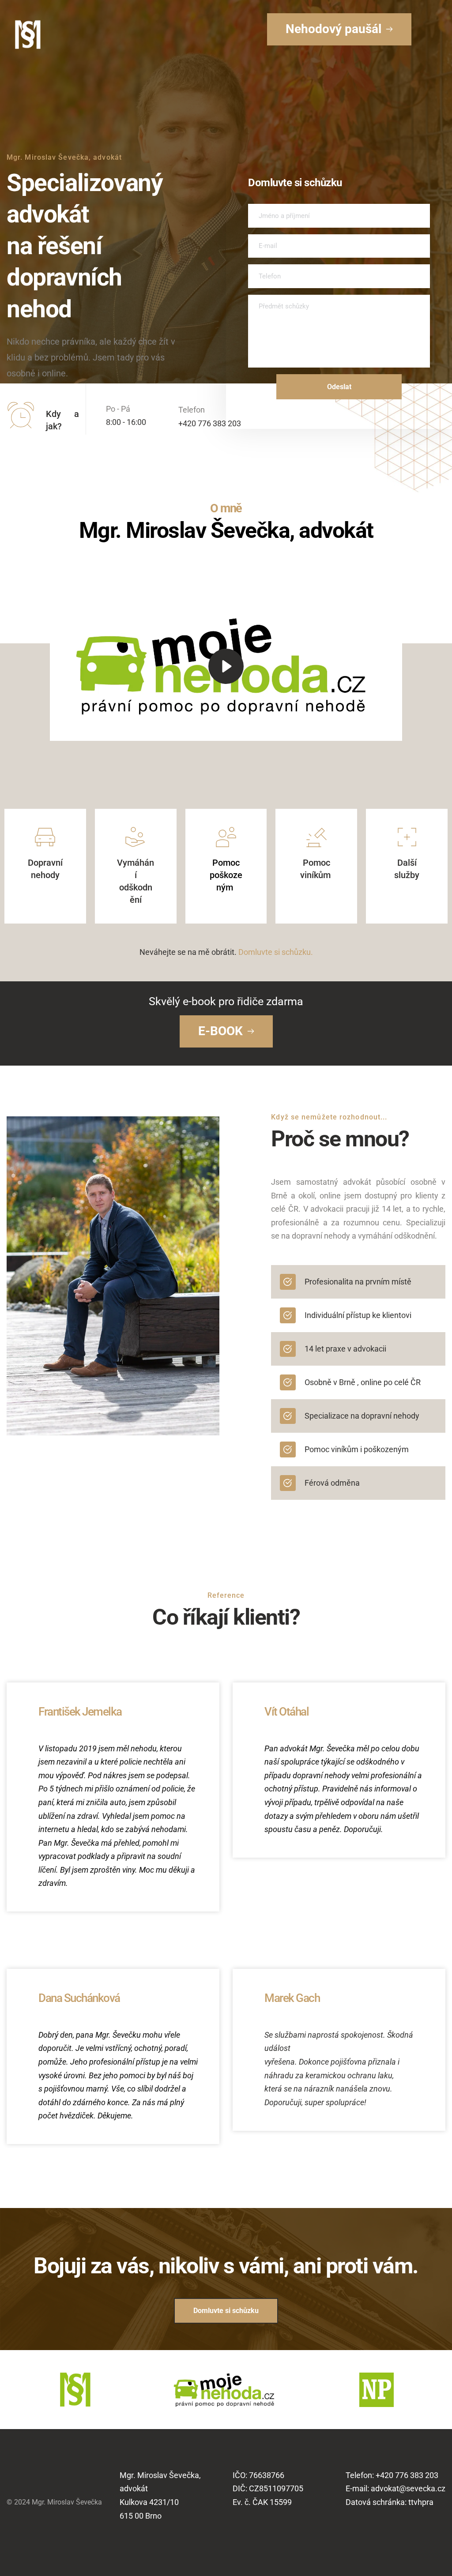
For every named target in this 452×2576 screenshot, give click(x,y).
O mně (226, 508)
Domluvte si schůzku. (276, 952)
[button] (226, 666)
